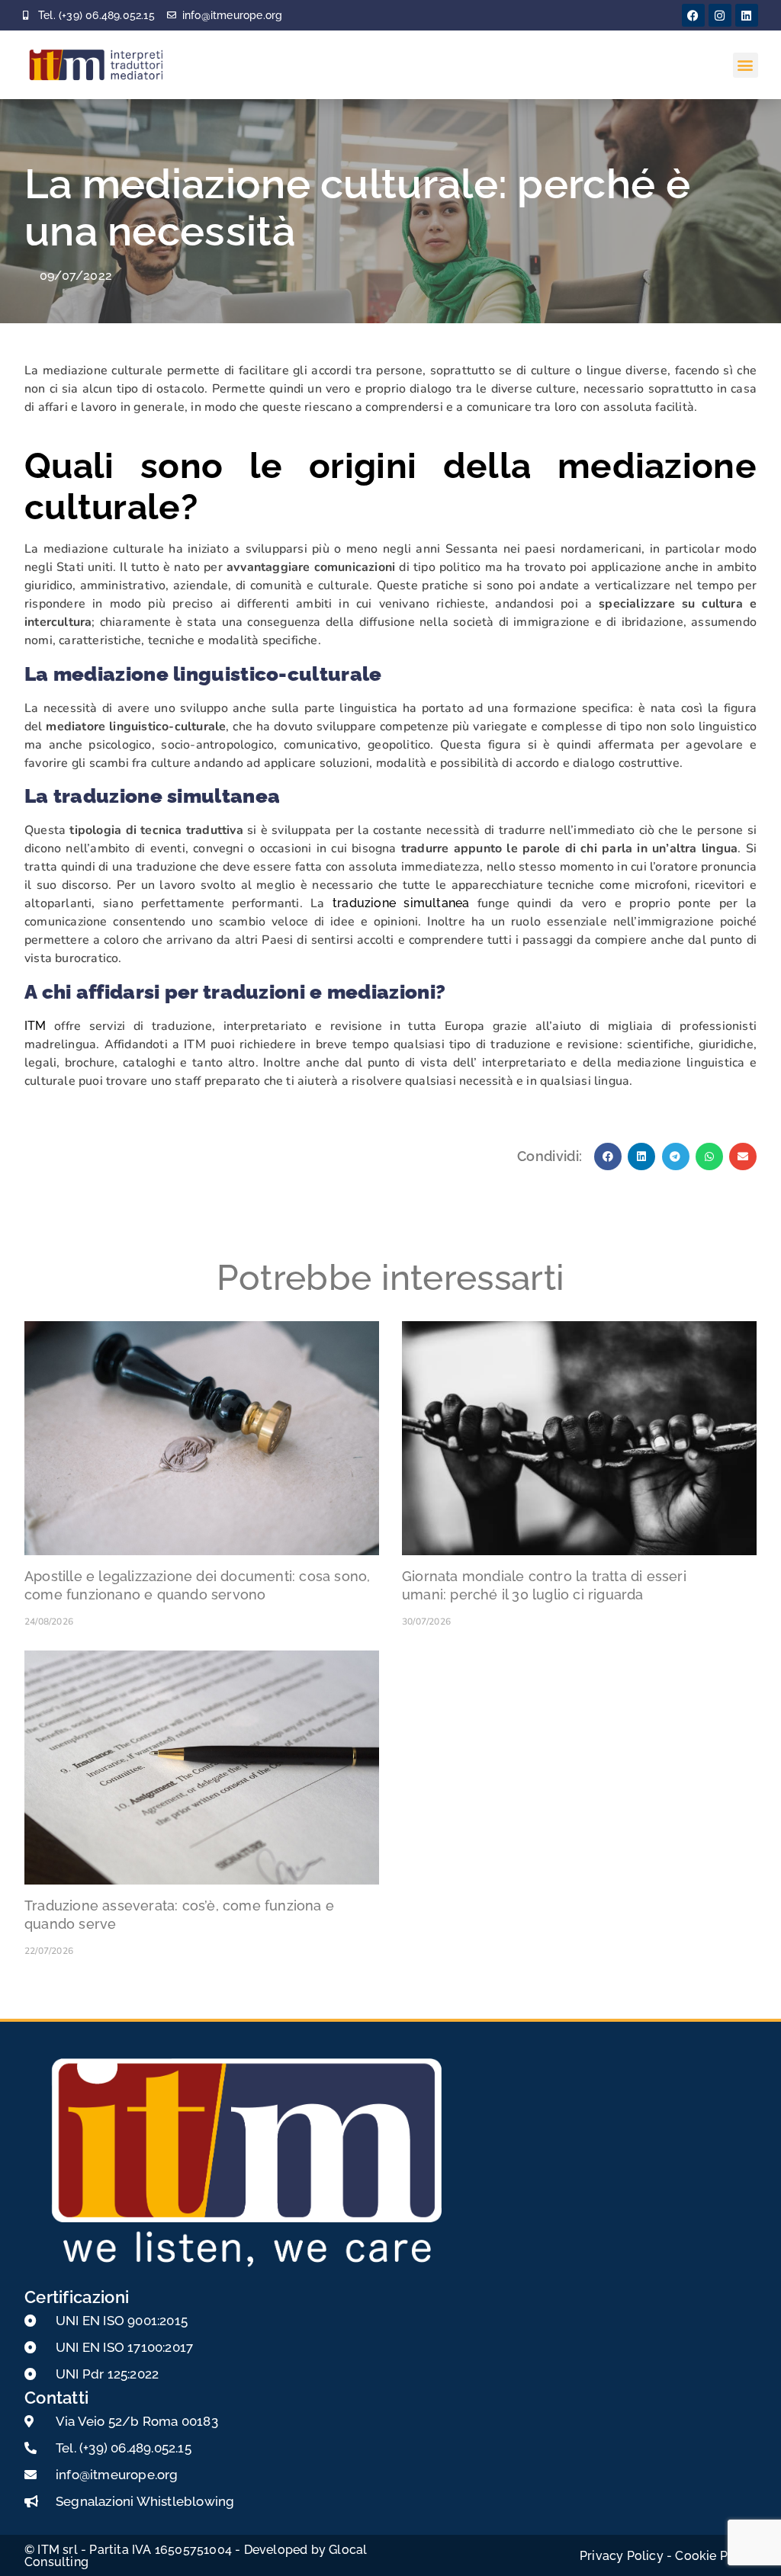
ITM (35, 1026)
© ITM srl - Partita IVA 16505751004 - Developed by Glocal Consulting (196, 2556)
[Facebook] (693, 15)
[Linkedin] (747, 15)
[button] (746, 65)
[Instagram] (720, 15)
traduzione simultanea (401, 903)
